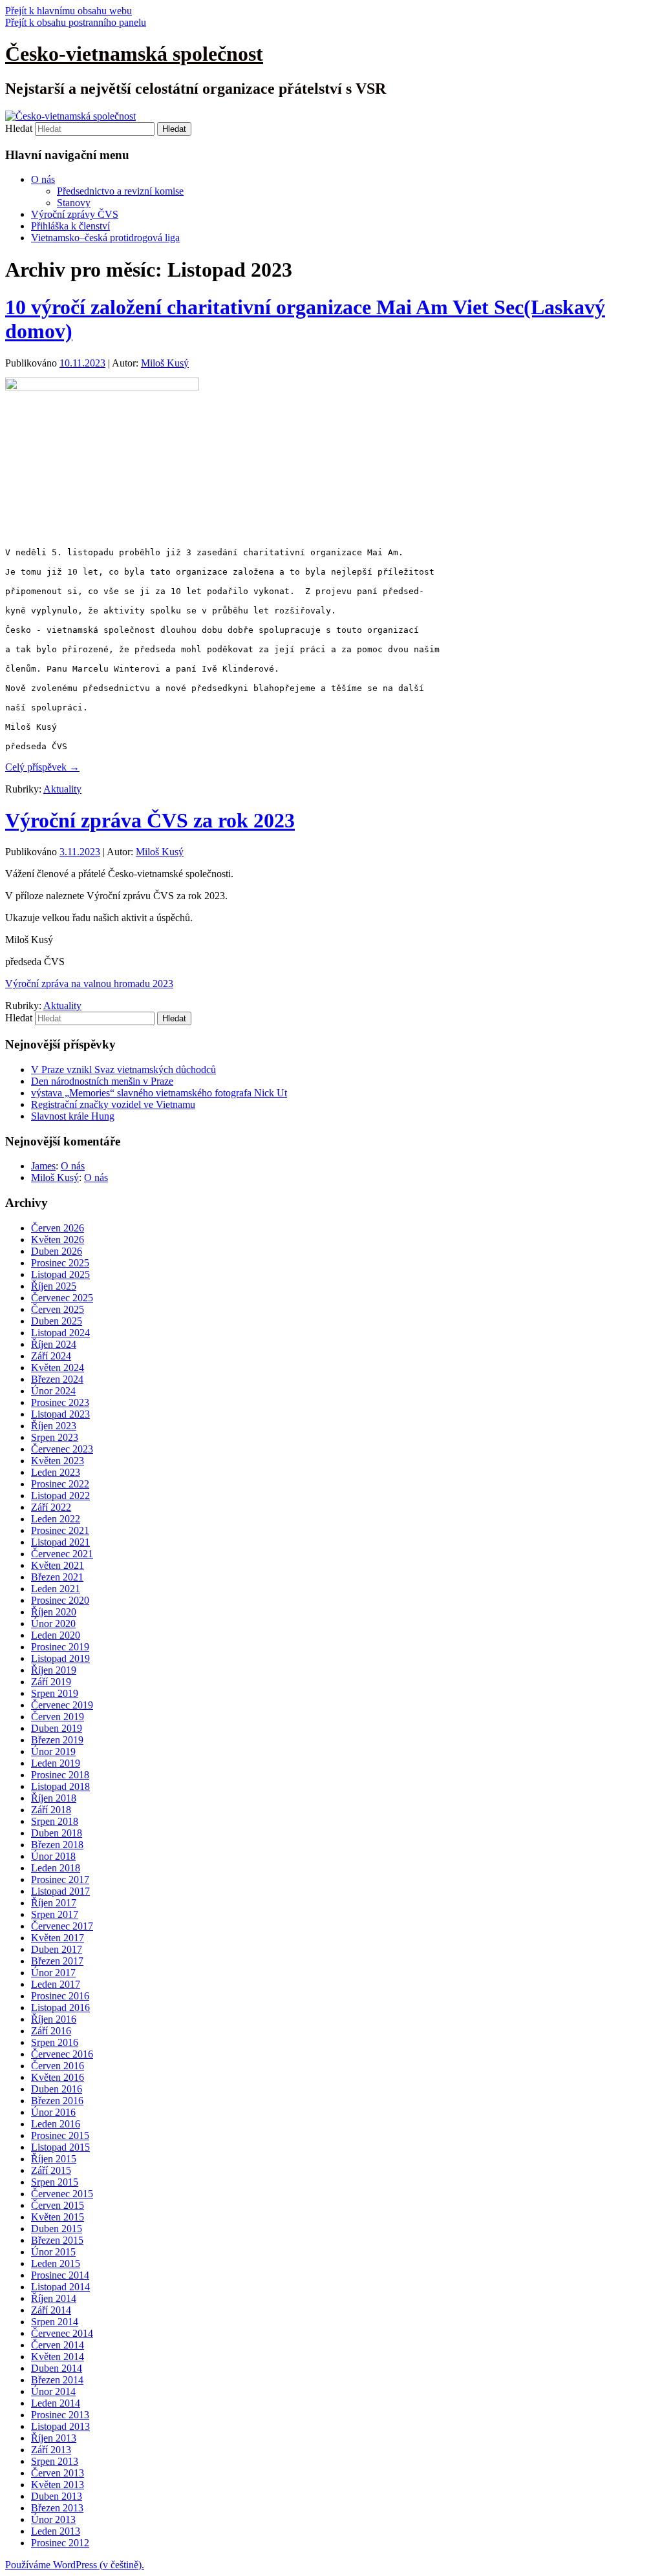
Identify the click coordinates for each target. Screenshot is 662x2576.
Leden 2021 (56, 1589)
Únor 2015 (53, 2252)
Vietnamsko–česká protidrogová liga (105, 238)
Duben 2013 (57, 2496)
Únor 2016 (53, 2112)
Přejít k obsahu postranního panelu (76, 22)
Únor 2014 (53, 2391)
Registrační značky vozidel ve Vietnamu (113, 1104)
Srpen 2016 (55, 2042)
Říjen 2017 (54, 1903)
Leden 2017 (56, 1984)
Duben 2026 (57, 1251)
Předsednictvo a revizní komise (120, 191)
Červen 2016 (58, 2066)
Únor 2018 (53, 1856)
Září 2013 (51, 2450)
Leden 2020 (56, 1635)
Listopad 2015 (60, 2147)
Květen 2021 (58, 1565)
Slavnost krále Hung (73, 1116)
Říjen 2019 (54, 1670)
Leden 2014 (56, 2403)
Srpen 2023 (55, 1437)
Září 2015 (51, 2170)
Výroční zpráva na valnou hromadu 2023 (89, 984)
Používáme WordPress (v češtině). (75, 2565)
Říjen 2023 (54, 1426)
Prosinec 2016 (60, 1996)
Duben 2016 (57, 2089)
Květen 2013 (58, 2485)
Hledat (19, 128)
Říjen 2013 (54, 2438)
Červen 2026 (58, 1228)
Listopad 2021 (60, 1542)
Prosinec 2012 (60, 2543)
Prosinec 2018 (60, 1775)
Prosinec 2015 (60, 2135)
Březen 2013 (57, 2508)
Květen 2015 (58, 2217)
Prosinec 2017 (60, 1879)
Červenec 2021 (62, 1554)
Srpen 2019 (55, 1693)
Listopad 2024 (60, 1333)
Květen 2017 (58, 1938)
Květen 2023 (58, 1461)
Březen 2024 (57, 1379)
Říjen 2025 (54, 1286)
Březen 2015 (57, 2240)
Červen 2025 (58, 1309)
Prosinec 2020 (60, 1600)
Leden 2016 (56, 2124)
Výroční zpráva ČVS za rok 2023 (150, 820)
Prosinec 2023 (60, 1402)
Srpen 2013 (55, 2461)
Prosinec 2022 (60, 1484)
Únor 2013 (53, 2519)
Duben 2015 (57, 2229)
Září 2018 (51, 1810)
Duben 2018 (57, 1833)
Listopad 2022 (60, 1496)
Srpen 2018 (55, 1821)
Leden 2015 (56, 2263)
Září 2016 (51, 2031)
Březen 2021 (57, 1577)
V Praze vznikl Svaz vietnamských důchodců (123, 1070)
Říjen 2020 (54, 1612)
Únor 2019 (53, 1751)
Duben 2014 (57, 2368)
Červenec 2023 (62, 1449)
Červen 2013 (58, 2473)
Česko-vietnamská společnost (134, 54)
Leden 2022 (56, 1519)
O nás (43, 179)
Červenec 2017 (62, 1926)
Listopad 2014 (60, 2287)
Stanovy (74, 203)
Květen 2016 (58, 2077)
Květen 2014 (58, 2357)
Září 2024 (51, 1356)
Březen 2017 (57, 1961)
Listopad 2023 (60, 1414)
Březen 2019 (57, 1740)
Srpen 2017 (55, 1914)
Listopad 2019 (60, 1658)
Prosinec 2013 (60, 2415)
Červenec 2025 (62, 1298)
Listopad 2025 (60, 1274)
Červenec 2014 (62, 2333)
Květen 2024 (58, 1368)
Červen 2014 (58, 2345)
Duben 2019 (57, 1728)
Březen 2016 (57, 2101)
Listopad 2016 (60, 2007)
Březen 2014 (57, 2380)
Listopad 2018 (60, 1786)
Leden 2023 (56, 1472)
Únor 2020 (53, 1623)
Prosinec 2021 (60, 1530)
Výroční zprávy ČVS (75, 214)
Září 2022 (51, 1507)
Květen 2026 (58, 1240)
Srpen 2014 (55, 2322)
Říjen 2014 (54, 2298)
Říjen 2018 (54, 1798)
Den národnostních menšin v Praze (102, 1081)
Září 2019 (51, 1682)
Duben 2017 (57, 1949)
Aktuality (62, 789)
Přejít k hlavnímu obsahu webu (69, 11)
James (43, 1166)
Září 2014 (51, 2310)
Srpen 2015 (55, 2182)
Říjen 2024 (54, 1344)
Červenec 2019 (62, 1705)
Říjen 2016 (54, 2019)
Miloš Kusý (165, 363)
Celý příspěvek (42, 767)
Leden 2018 (56, 1868)
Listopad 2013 (60, 2426)
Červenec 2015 (62, 2194)
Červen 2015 (58, 2205)
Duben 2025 (57, 1321)
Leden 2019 (56, 1763)
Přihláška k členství (70, 226)
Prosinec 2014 (60, 2275)
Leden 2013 (56, 2531)
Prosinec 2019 (60, 1647)
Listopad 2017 (60, 1891)
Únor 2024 (53, 1391)
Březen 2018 (57, 1845)
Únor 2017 (53, 1973)
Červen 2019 (58, 1717)
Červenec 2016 (62, 2054)
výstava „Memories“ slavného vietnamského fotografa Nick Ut (159, 1093)
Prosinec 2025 (60, 1263)
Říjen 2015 (54, 2159)
